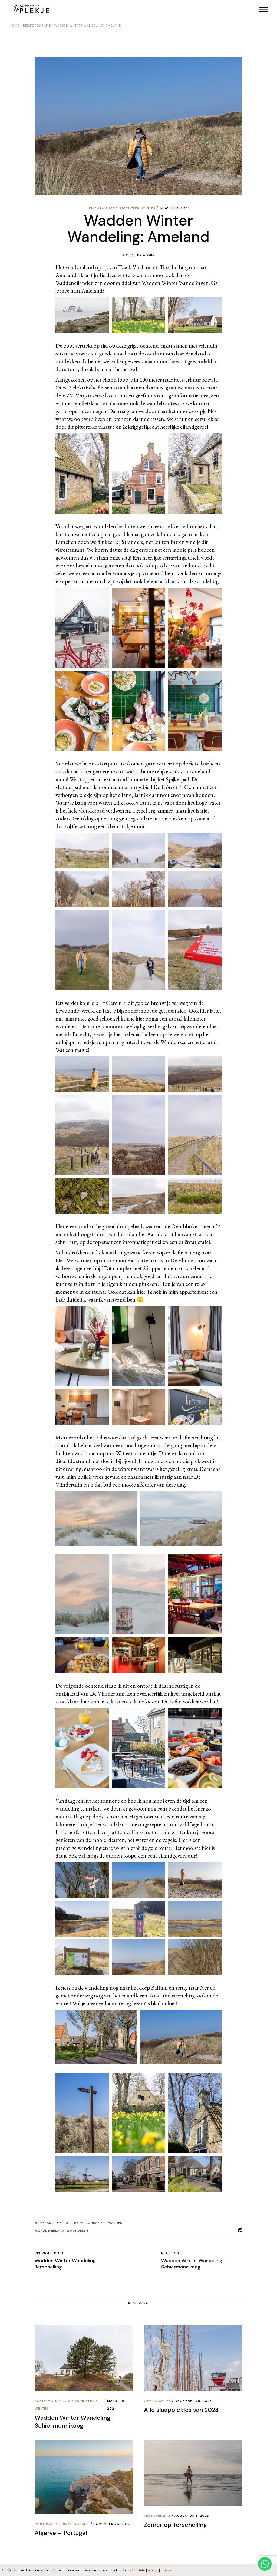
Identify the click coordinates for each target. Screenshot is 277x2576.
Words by (139, 255)
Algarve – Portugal (61, 2533)
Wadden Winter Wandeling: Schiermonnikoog (192, 2264)
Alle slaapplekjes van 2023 (181, 2410)
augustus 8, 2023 (192, 2516)
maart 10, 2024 (175, 208)
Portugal (45, 2524)
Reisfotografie (37, 25)
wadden (116, 2223)
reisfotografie (88, 2223)
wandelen (130, 208)
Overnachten (157, 2401)
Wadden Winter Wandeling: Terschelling (66, 2264)
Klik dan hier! (162, 2003)
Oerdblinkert (186, 1226)
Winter (149, 208)
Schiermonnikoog (53, 2401)
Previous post (49, 2253)
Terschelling (157, 2516)
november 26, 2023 (112, 2524)
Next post (171, 2253)
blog (64, 2223)
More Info (138, 2570)
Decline (166, 2570)
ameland (46, 2223)
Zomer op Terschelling (175, 2525)
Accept (153, 2570)
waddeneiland (51, 2231)
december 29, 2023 (193, 2401)
